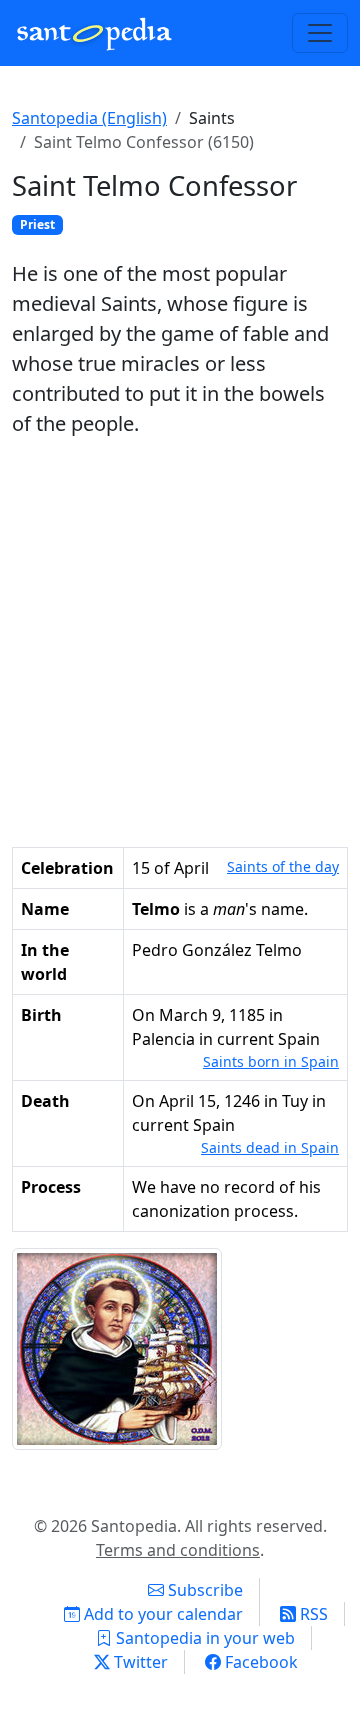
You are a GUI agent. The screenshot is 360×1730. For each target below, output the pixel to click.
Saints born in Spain (271, 1061)
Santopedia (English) (89, 118)
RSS (312, 1614)
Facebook (259, 1662)
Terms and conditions (178, 1550)
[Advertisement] (180, 643)
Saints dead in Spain (270, 1147)
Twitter (139, 1662)
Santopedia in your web (203, 1638)
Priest (37, 224)
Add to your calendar (161, 1614)
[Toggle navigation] (320, 33)
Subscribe (203, 1590)
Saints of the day (283, 866)
